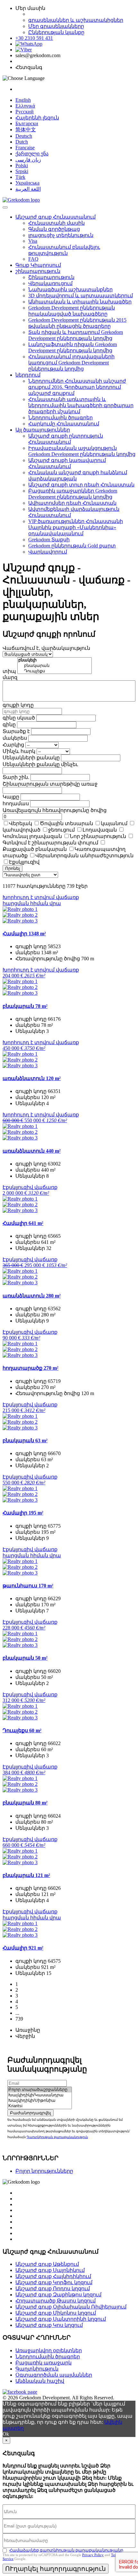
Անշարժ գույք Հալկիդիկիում (53, 2276)
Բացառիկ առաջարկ (43, 2363)
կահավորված (22, 830)
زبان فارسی (28, 160)
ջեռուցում (61, 830)
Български (27, 123)
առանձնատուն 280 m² (32, 1296)
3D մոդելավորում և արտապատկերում (81, 296)
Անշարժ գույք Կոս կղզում (49, 2325)
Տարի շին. (16, 777)
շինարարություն (38, 271)
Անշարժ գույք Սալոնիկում (50, 2270)
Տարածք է (16, 731)
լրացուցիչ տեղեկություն (61, 235)
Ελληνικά (25, 106)
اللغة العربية (28, 189)
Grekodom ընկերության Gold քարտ (72, 546)
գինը (9, 725)
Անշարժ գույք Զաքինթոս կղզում (58, 2295)
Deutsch (24, 136)
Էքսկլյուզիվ (24, 862)
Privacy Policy (93, 2555)
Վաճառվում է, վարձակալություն (46, 648)
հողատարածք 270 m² (30, 1368)
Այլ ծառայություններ (43, 430)
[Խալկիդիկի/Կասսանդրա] (40, 2095)
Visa (33, 241)
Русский (25, 112)
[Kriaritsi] (40, 2106)
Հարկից (13, 745)
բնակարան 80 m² (25, 1803)
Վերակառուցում (50, 283)
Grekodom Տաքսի (49, 540)
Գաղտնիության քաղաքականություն (57, 2137)
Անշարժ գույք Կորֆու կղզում (54, 2282)
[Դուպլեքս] (55, 671)
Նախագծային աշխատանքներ (70, 289)
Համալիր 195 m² (23, 1513)
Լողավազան (100, 830)
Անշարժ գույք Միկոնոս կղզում (56, 2313)
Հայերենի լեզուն (37, 118)
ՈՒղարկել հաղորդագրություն (56, 2569)
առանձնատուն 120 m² (32, 1078)
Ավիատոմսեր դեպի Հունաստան (72, 503)
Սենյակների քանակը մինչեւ (40, 764)
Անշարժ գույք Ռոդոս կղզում (53, 2288)
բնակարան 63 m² (25, 1441)
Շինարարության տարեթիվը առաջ (50, 784)
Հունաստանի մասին (56, 223)
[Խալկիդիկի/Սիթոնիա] (40, 2101)
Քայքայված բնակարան (35, 849)
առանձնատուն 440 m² (32, 1151)
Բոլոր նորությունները (44, 2171)
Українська (27, 183)
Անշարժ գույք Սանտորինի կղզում (61, 2319)
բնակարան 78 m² (25, 1006)
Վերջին (25, 2036)
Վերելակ (21, 823)
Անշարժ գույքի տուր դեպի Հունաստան (81, 485)
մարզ (10, 677)
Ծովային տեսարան (66, 823)
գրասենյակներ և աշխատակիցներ (76, 20)
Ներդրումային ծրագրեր (60, 418)
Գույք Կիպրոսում (38, 265)
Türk (20, 177)
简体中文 (26, 130)
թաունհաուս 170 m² (28, 1586)
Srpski (22, 171)
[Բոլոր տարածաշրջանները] (40, 2090)
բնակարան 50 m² (25, 1658)
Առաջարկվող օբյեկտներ (49, 2350)
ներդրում (28, 375)
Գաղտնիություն (37, 2369)
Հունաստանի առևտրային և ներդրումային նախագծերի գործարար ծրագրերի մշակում (81, 405)
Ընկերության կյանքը (56, 32)
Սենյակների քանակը (31, 758)
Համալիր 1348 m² (24, 934)
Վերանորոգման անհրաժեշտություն (84, 856)
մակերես (15, 738)
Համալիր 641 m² (23, 1223)
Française (25, 148)
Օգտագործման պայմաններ (54, 2375)
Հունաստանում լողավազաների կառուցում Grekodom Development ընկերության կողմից (71, 363)
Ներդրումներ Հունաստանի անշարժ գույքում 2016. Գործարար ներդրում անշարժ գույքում (77, 387)
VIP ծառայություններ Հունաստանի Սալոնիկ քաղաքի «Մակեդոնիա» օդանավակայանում (76, 527)
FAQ (33, 259)
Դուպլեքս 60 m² (22, 1730)
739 (19, 2019)
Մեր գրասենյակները (56, 26)
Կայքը (11, 797)
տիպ (9, 671)
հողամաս (16, 803)
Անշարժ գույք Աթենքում (47, 2264)
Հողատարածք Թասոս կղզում (56, 2301)
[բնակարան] (55, 666)
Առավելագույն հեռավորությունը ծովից (55, 810)
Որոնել (13, 868)
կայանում (114, 823)
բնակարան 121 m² (26, 1875)
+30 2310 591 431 (34, 38)
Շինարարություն (51, 277)
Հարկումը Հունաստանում (64, 424)
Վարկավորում (48, 552)
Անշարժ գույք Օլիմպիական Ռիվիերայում (71, 2307)
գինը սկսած (19, 718)
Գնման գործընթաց (54, 229)
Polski (22, 166)
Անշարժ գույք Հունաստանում (56, 217)
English (23, 100)
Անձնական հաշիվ (40, 2381)
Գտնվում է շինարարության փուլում (50, 843)
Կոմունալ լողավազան (32, 836)
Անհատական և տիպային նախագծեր (80, 302)
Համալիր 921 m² (23, 1948)
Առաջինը (28, 2030)
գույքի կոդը (18, 705)
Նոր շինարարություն (98, 836)
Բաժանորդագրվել (30, 2113)
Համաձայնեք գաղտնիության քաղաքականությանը (66, 2550)
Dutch (22, 142)
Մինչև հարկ (19, 751)
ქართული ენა (32, 154)
